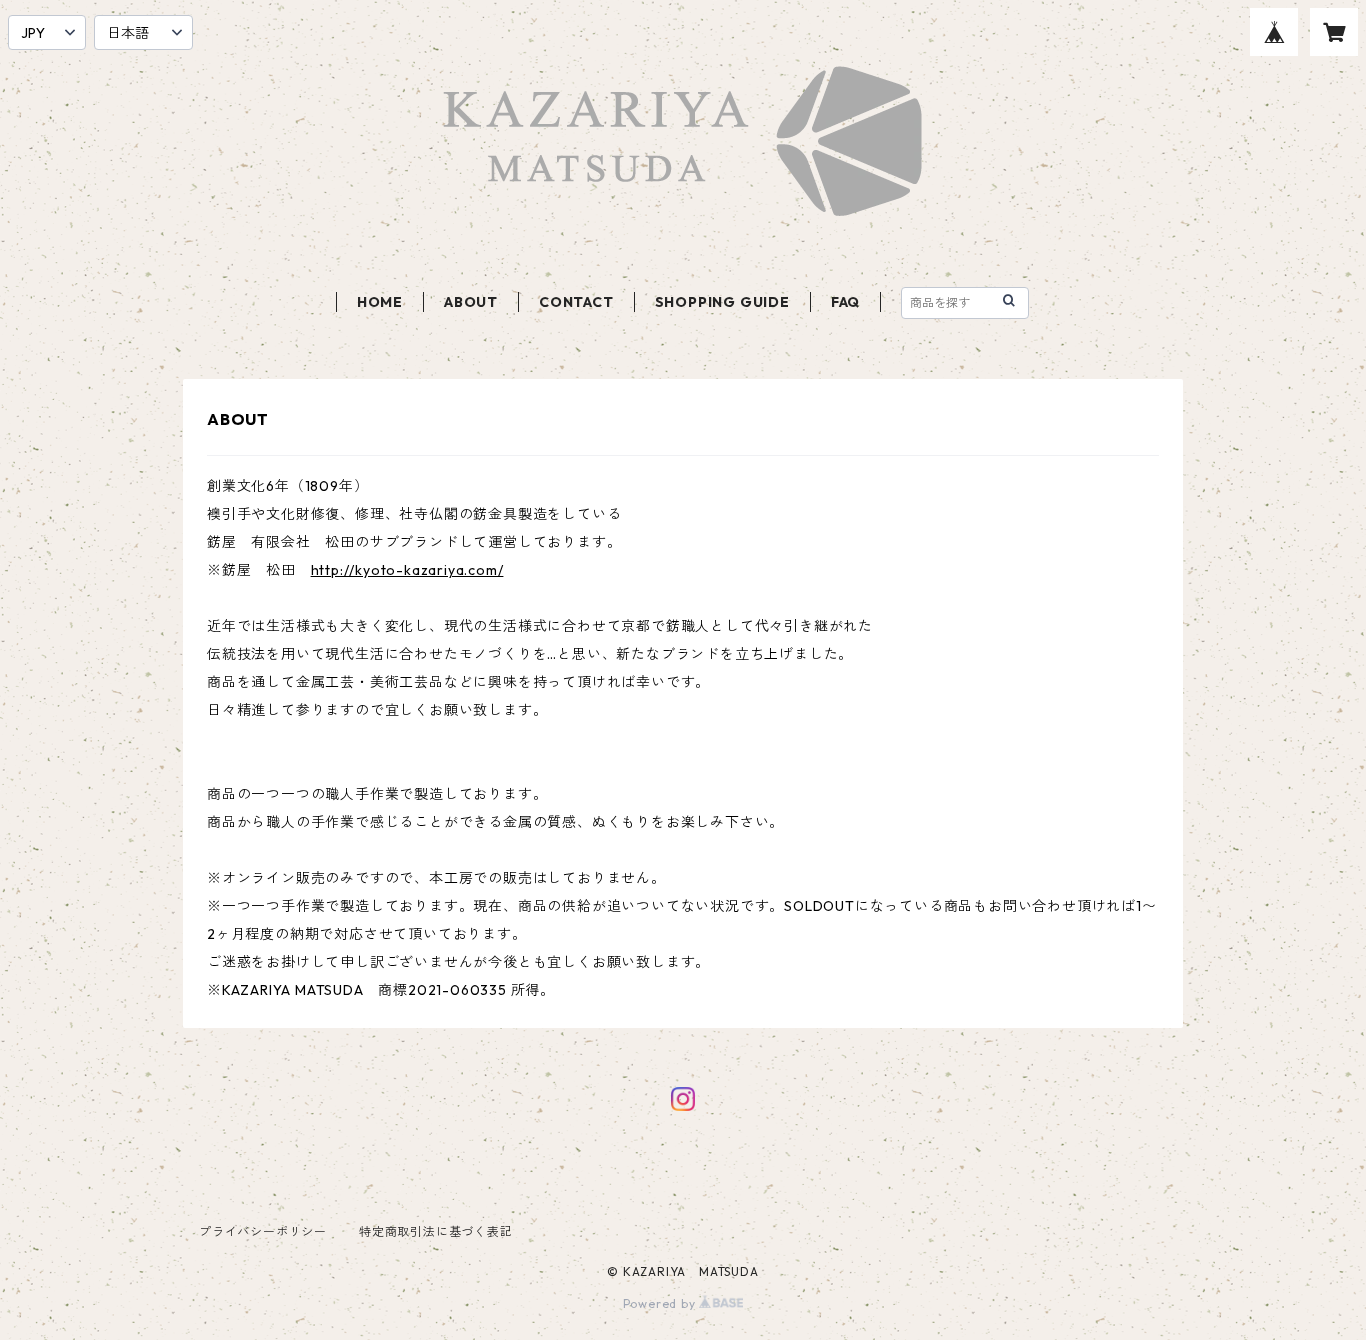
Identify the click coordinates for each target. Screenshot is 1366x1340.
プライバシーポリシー (263, 1231)
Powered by (661, 1303)
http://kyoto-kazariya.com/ (407, 570)
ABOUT (471, 302)
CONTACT (576, 302)
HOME (380, 302)
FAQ (845, 302)
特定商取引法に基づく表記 (436, 1231)
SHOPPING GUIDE (722, 302)
